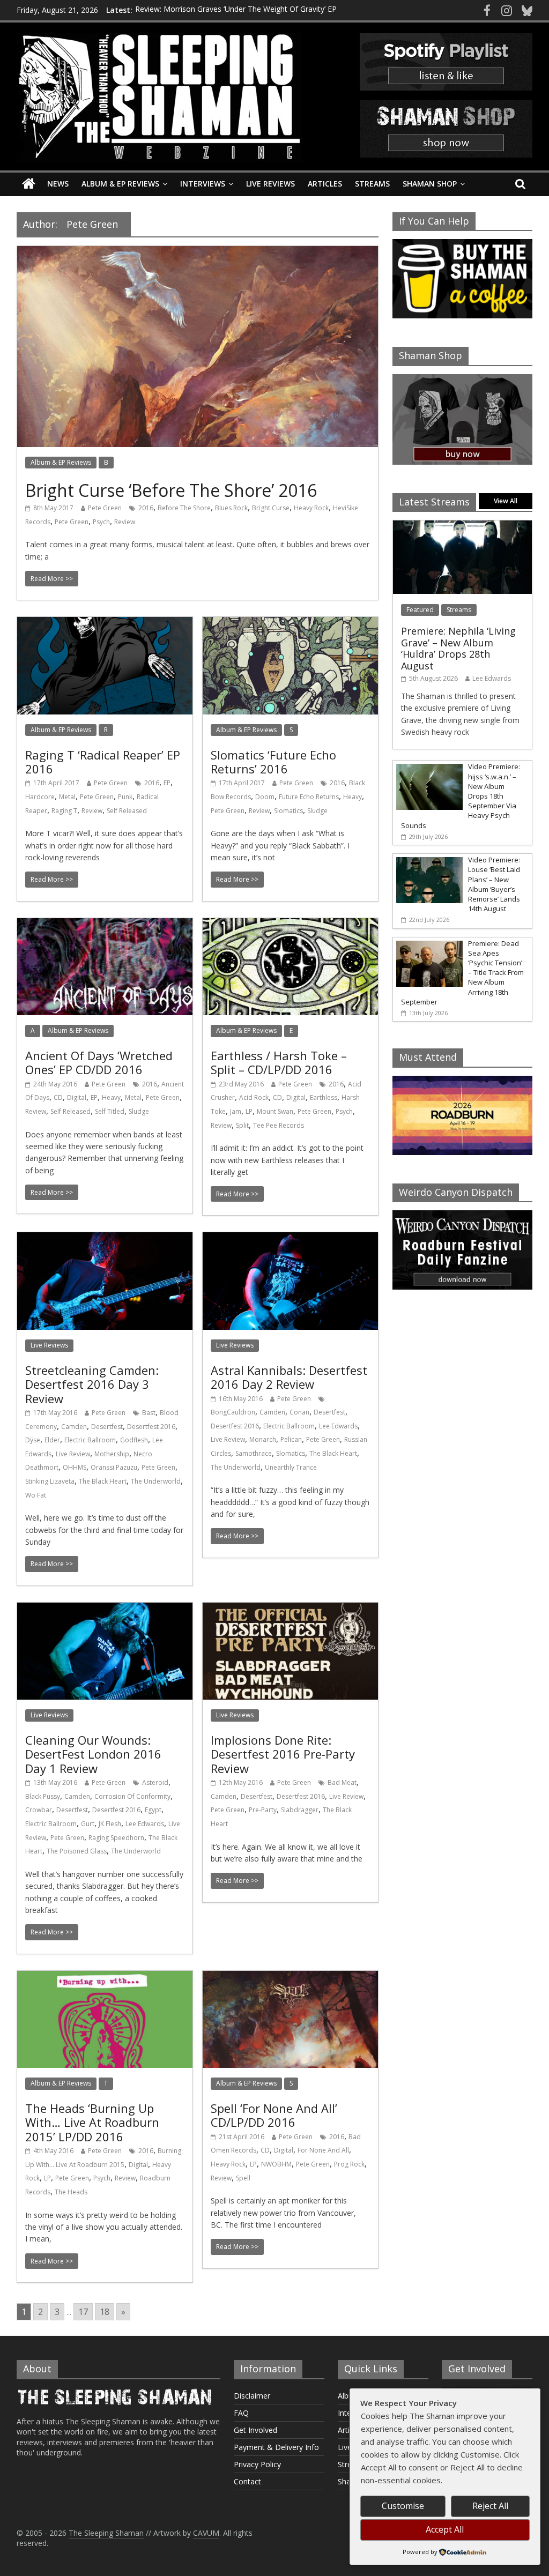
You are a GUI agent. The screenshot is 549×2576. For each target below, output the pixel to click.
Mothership (112, 1454)
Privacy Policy (257, 2464)
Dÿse (33, 1440)
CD (58, 1097)
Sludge (317, 811)
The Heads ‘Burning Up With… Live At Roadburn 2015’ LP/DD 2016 (92, 2122)
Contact (247, 2481)
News (58, 184)
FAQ (241, 2413)
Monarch (263, 1439)
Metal (67, 797)
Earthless (324, 1097)
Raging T (64, 811)
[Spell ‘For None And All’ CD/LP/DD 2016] (290, 1977)
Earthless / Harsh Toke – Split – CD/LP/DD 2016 (279, 1062)
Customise (403, 2506)
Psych (101, 522)
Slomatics (288, 811)
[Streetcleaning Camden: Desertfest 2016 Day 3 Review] (105, 1239)
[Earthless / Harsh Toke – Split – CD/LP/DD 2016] (290, 925)
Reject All (490, 2506)
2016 (146, 508)
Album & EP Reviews (120, 184)
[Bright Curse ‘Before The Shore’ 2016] (198, 252)
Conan (299, 1412)
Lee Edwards (338, 1426)
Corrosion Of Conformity (132, 1796)
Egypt (153, 1810)
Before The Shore (184, 508)
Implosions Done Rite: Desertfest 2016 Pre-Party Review (283, 1754)
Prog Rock (349, 2164)
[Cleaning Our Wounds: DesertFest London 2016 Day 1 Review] (105, 1609)
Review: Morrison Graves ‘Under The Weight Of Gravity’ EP (236, 10)
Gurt (88, 1824)
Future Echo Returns (309, 797)
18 (105, 2312)
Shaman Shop (430, 184)
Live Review (73, 1454)
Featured (420, 610)
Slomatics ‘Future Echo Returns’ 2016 (273, 762)
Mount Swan (275, 1111)
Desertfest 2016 (151, 1427)
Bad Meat (342, 1782)
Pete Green (105, 508)
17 (83, 2312)
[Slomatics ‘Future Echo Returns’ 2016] (290, 623)
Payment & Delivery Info (276, 2447)
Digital (77, 1097)
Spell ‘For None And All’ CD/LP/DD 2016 (274, 2115)
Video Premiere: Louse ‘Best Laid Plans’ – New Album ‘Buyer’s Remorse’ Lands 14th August (494, 884)
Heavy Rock (311, 508)
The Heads (71, 2192)
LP (249, 1111)
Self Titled (110, 1111)
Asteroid (155, 1782)
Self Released (127, 811)
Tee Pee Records (279, 1125)
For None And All (323, 2150)
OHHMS (75, 1467)
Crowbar (39, 1810)
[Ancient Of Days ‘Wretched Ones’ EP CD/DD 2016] (105, 925)
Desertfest (107, 1427)
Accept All (445, 2529)
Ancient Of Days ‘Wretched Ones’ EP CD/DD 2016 (99, 1062)
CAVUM (206, 2533)
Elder (52, 1440)
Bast (149, 1413)
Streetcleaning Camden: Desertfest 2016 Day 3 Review (92, 1384)
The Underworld (156, 1481)
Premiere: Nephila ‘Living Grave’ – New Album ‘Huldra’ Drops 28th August (458, 648)
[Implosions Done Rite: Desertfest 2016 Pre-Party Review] (290, 1609)
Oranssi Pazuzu (114, 1467)
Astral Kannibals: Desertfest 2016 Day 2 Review (289, 1377)
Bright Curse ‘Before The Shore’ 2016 (171, 490)
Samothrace (254, 1453)
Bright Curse (271, 508)
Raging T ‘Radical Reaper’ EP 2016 (103, 762)
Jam (236, 1111)
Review (125, 522)
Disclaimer (252, 2396)
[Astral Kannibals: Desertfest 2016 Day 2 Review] (290, 1239)
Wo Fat (36, 1495)
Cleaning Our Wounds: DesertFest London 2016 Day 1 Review (93, 1754)
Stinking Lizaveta (50, 1481)
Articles (325, 184)
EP (167, 783)
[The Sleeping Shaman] (29, 184)
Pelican (291, 1439)
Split (242, 1125)
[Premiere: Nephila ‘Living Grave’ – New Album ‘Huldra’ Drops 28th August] (463, 526)
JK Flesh (110, 1824)
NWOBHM (276, 2164)
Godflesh (134, 1440)
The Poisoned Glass (77, 1851)
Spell (243, 2178)
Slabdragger (300, 1810)
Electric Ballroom (90, 1440)
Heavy (353, 797)
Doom (265, 797)
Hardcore (40, 797)
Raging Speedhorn (116, 1838)
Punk (125, 797)
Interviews (203, 184)
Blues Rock (231, 508)
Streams (372, 184)
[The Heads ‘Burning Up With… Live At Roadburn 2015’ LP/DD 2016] (105, 1977)
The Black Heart (103, 1481)
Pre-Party (263, 1810)
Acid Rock (254, 1097)
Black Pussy (43, 1796)
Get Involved (255, 2430)
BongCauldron (233, 1412)
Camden (74, 1427)
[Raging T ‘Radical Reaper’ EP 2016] (105, 623)
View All (506, 501)
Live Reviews (270, 184)
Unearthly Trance (291, 1467)
